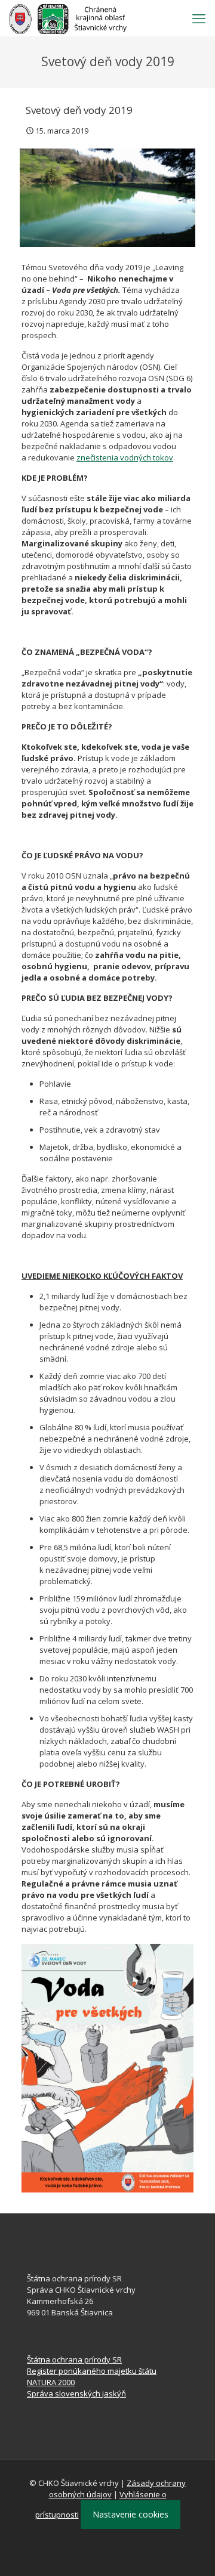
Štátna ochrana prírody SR (74, 2359)
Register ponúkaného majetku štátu (92, 2371)
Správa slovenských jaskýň (76, 2393)
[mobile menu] (199, 18)
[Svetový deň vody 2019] (107, 198)
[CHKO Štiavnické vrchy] (68, 18)
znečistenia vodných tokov (125, 457)
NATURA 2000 (51, 2382)
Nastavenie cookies (130, 2514)
